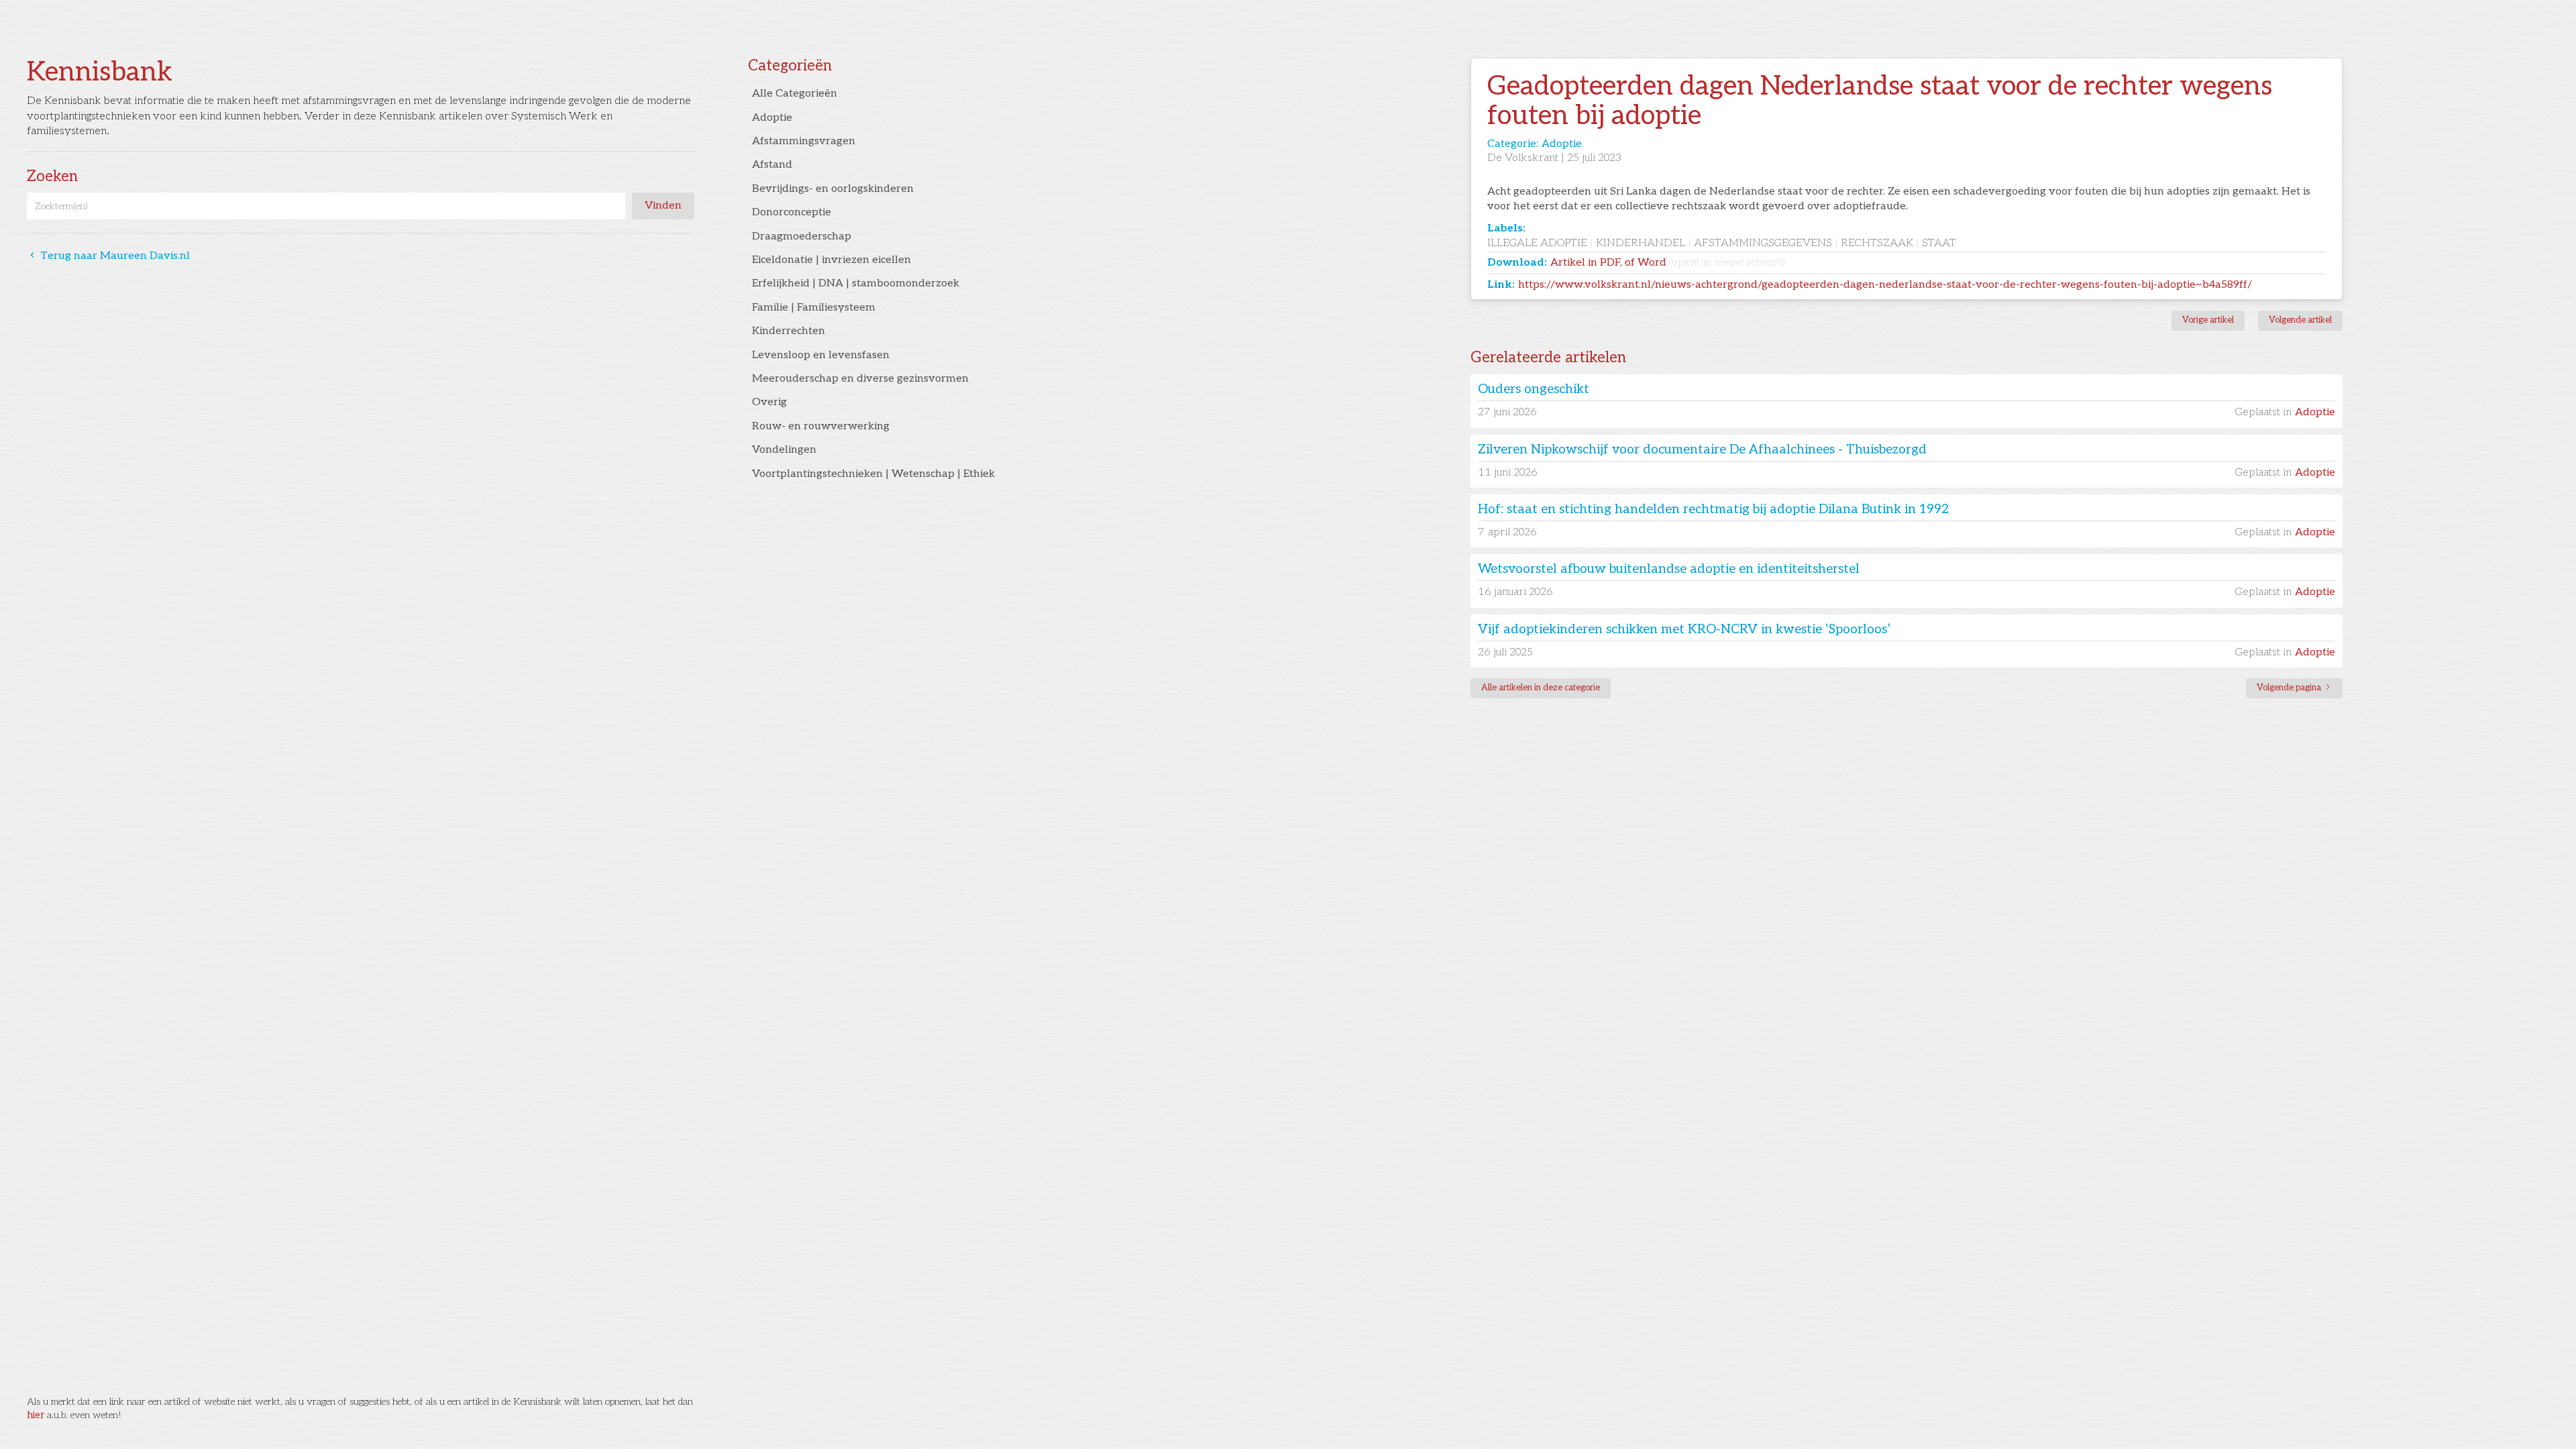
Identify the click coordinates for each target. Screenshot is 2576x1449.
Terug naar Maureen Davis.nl (108, 256)
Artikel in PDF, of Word (1668, 263)
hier (36, 1415)
